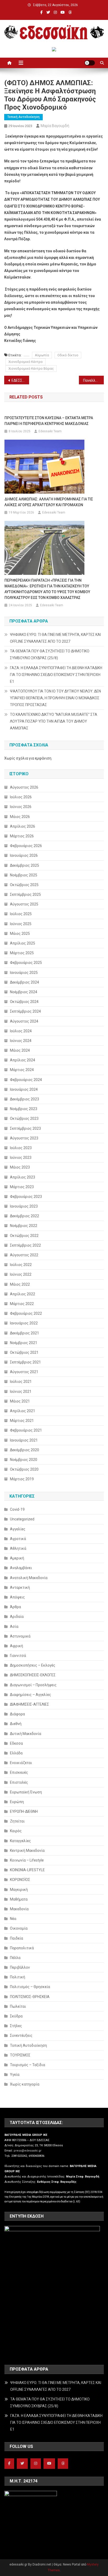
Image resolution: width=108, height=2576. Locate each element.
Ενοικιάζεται (21, 1763)
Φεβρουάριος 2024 (26, 1080)
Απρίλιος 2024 (23, 1060)
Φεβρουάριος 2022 (26, 1313)
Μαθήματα (19, 1899)
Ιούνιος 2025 (21, 924)
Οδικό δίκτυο (68, 355)
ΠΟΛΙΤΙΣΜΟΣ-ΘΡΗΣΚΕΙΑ (30, 1997)
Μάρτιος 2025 (22, 953)
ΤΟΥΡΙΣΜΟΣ (20, 2055)
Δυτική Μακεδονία (26, 1734)
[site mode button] (90, 63)
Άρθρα (15, 1607)
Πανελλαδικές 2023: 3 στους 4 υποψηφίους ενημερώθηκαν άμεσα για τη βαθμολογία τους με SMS (93, 380)
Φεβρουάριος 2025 (26, 963)
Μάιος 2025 (20, 934)
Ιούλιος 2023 (21, 1148)
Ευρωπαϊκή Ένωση (26, 1792)
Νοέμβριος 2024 (24, 992)
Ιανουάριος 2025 (24, 973)
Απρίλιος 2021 (23, 1411)
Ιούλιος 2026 (21, 797)
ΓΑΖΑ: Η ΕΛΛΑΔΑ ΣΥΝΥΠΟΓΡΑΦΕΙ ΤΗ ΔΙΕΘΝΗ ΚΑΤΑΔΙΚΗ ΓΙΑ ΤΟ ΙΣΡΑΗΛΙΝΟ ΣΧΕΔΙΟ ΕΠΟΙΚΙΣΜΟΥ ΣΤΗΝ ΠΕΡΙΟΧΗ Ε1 (56, 675)
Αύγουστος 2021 (24, 1372)
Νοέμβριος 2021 (24, 1343)
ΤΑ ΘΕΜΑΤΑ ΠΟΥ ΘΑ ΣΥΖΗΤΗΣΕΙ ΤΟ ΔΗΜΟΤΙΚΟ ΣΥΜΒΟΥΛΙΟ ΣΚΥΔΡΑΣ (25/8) (50, 654)
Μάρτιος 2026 (22, 836)
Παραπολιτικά (22, 1948)
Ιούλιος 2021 (21, 1382)
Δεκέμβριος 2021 (25, 1333)
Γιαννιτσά (18, 1656)
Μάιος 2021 (20, 1401)
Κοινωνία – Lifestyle (27, 1860)
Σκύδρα (16, 2016)
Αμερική (17, 1558)
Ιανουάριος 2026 (24, 855)
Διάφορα (17, 1714)
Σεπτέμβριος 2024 (25, 1011)
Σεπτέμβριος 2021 (25, 1362)
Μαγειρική (19, 1890)
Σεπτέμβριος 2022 (25, 1245)
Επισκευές (19, 1772)
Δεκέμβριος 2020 (25, 1450)
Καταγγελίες (20, 1841)
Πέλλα (15, 1958)
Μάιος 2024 (20, 1050)
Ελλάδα (16, 1753)
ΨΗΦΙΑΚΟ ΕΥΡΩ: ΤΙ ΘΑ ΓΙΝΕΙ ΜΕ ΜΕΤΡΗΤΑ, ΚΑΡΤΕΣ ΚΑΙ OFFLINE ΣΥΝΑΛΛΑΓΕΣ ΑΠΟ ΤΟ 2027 (55, 638)
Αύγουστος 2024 (24, 1021)
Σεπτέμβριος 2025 (25, 894)
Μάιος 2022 (20, 1284)
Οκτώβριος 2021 (24, 1352)
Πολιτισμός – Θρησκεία (30, 1987)
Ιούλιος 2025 (21, 914)
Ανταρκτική (20, 1587)
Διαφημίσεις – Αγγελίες (31, 1695)
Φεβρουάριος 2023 (26, 1197)
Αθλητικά (18, 1548)
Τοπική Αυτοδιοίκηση (23, 117)
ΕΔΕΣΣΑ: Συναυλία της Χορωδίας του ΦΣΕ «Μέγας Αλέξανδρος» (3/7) (20, 380)
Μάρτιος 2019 (22, 1479)
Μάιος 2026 (20, 817)
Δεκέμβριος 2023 (25, 1099)
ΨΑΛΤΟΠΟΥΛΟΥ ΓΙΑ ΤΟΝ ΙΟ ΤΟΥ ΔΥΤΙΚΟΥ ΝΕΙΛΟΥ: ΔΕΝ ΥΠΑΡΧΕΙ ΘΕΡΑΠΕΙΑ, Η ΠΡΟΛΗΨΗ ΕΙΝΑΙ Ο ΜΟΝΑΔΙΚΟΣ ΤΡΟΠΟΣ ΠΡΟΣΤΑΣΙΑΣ (55, 698)
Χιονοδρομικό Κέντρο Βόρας (31, 369)
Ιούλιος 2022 (21, 1265)
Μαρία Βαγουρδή (55, 126)
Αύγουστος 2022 (24, 1255)
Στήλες (16, 2026)
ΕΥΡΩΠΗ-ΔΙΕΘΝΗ (24, 1811)
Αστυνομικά (20, 1636)
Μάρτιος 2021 (22, 1421)
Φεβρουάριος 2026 (26, 846)
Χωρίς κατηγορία (25, 2084)
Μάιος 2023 (20, 1167)
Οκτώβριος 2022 (24, 1236)
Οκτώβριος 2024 (24, 1002)
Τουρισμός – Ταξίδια (28, 2065)
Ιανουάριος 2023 (24, 1206)
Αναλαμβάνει (21, 1568)
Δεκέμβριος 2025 (25, 865)
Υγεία (15, 2075)
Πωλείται (18, 2006)
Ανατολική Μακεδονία (29, 1578)
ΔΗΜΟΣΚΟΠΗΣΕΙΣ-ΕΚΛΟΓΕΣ (33, 1675)
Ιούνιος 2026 (21, 807)
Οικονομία (19, 1928)
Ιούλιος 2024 (21, 1031)
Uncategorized (22, 1519)
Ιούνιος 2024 (21, 1041)
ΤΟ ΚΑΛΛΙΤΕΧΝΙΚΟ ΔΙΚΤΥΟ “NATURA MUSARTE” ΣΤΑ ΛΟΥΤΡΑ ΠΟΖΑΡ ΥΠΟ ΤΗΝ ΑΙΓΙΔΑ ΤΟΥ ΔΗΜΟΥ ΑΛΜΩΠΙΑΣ (54, 721)
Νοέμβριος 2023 (24, 1109)
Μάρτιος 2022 (22, 1304)
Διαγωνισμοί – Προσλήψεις (33, 1685)
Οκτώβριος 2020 (24, 1469)
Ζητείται (17, 1821)
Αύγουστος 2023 (24, 1138)
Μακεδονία (19, 1909)
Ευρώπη (17, 1802)
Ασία (14, 1627)
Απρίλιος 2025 (23, 943)
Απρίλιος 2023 (23, 1177)
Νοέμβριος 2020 (24, 1460)
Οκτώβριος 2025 (24, 885)
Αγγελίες (18, 1529)
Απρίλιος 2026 (23, 826)
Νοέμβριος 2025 (24, 875)
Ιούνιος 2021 (21, 1391)
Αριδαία (17, 1617)
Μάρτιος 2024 (22, 1070)
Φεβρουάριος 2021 (26, 1430)
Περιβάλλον (20, 1967)
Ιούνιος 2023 (21, 1158)
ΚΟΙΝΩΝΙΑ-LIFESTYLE (27, 1870)
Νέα (13, 1919)
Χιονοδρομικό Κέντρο (26, 362)
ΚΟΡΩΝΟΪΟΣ (20, 1880)
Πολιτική (18, 1977)
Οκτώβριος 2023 (24, 1118)
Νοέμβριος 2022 (24, 1226)
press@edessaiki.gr (28, 2151)
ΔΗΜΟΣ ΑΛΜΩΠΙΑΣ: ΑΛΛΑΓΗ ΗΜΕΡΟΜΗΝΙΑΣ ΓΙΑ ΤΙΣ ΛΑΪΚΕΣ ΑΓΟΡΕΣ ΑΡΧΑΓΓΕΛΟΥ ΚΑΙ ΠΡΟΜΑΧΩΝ (49, 502)
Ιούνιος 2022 (21, 1274)
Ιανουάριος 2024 (24, 1089)
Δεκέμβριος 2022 (25, 1216)
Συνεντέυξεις (21, 2035)
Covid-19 (17, 1509)
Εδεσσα (16, 1743)
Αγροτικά (18, 1539)
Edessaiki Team (50, 431)
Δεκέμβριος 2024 (25, 982)
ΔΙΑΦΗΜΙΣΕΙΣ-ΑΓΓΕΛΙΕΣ (29, 1704)
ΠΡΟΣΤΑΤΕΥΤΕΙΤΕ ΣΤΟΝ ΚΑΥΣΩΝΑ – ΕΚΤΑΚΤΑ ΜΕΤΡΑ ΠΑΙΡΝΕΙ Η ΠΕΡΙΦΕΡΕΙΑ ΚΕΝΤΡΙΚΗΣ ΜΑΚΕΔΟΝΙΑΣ (49, 421)
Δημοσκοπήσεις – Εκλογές (33, 1665)
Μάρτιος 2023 (22, 1187)
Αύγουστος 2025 (24, 904)
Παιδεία (17, 1938)
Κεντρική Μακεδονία (27, 1851)
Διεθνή (16, 1724)
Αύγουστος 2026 (24, 787)
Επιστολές (19, 1782)
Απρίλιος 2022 (23, 1294)
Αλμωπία (42, 355)
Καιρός (16, 1831)
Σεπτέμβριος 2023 (25, 1128)
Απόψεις (17, 1597)
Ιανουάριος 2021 (24, 1440)
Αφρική (17, 1646)
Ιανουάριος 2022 (24, 1323)
